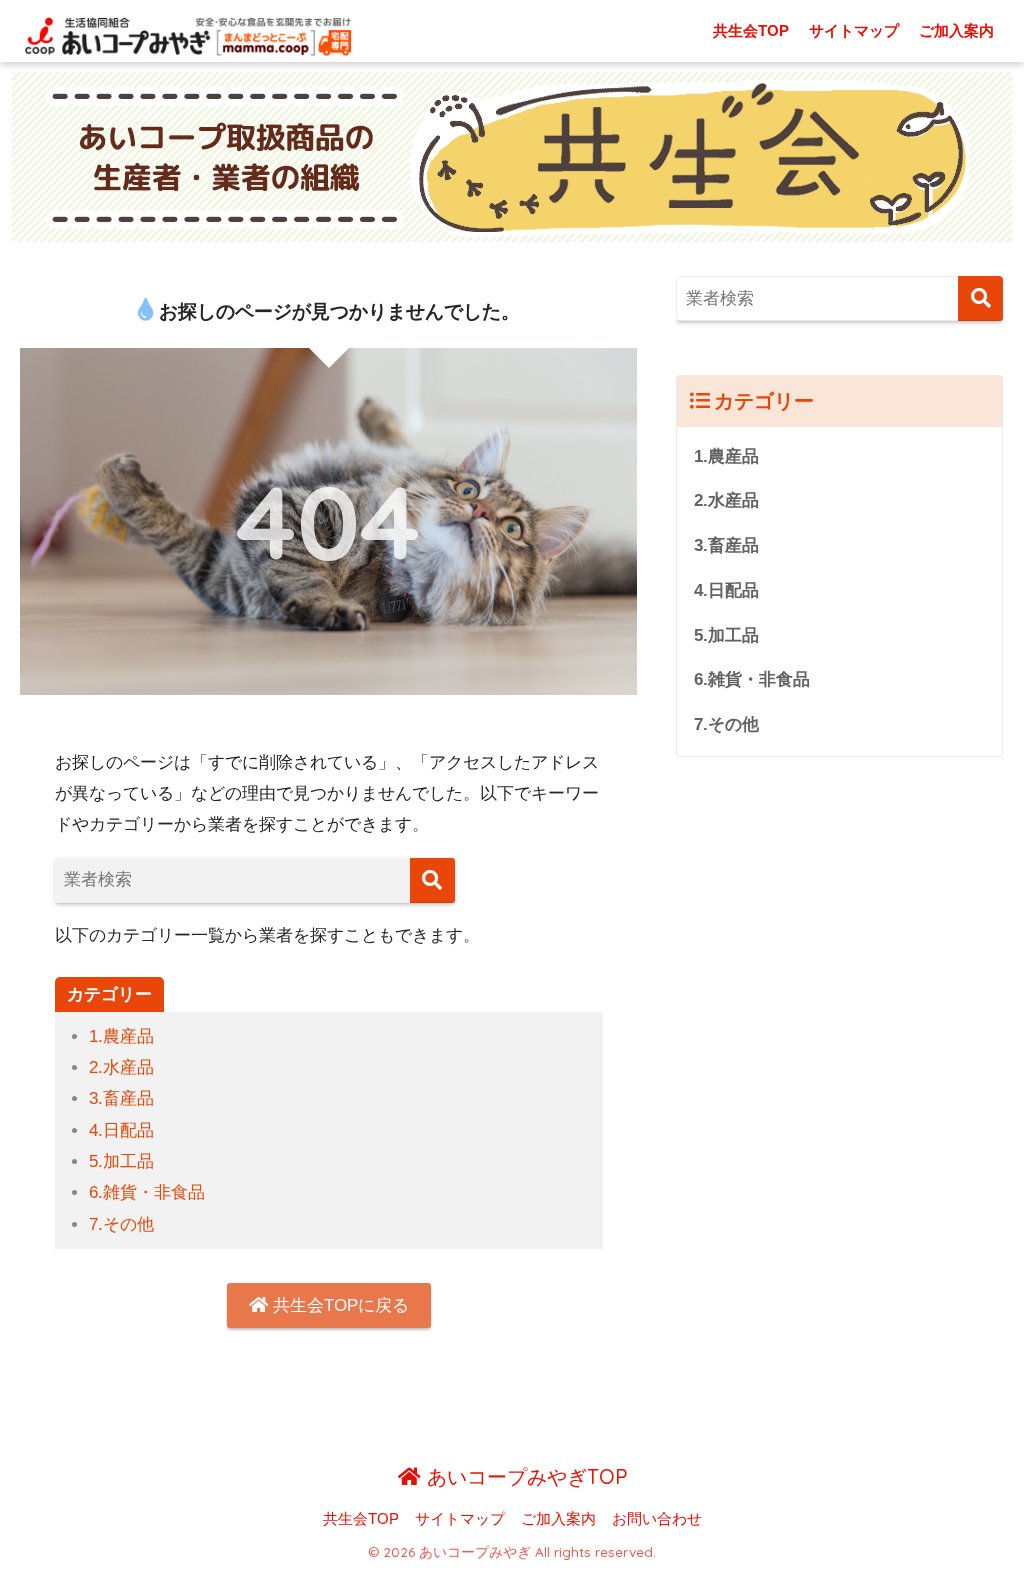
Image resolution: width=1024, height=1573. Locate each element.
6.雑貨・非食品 (147, 1192)
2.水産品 (121, 1067)
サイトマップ (854, 30)
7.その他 (121, 1224)
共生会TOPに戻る (338, 1305)
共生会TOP (751, 30)
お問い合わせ (657, 1519)
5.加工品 (121, 1161)
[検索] (432, 880)
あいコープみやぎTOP (524, 1476)
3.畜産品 (121, 1098)
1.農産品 (121, 1036)
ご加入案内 (956, 30)
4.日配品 (121, 1130)
